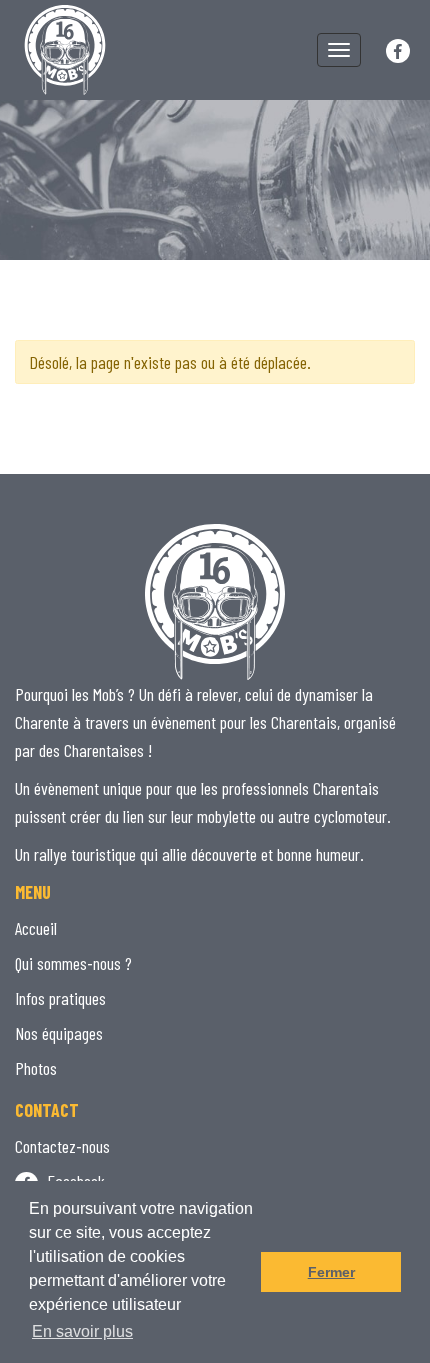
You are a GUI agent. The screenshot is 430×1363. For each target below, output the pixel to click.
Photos (36, 1068)
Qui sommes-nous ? (73, 963)
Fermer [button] (331, 1272)
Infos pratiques (60, 998)
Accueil (36, 928)
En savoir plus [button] (82, 1331)
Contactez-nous (62, 1146)
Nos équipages (59, 1033)
